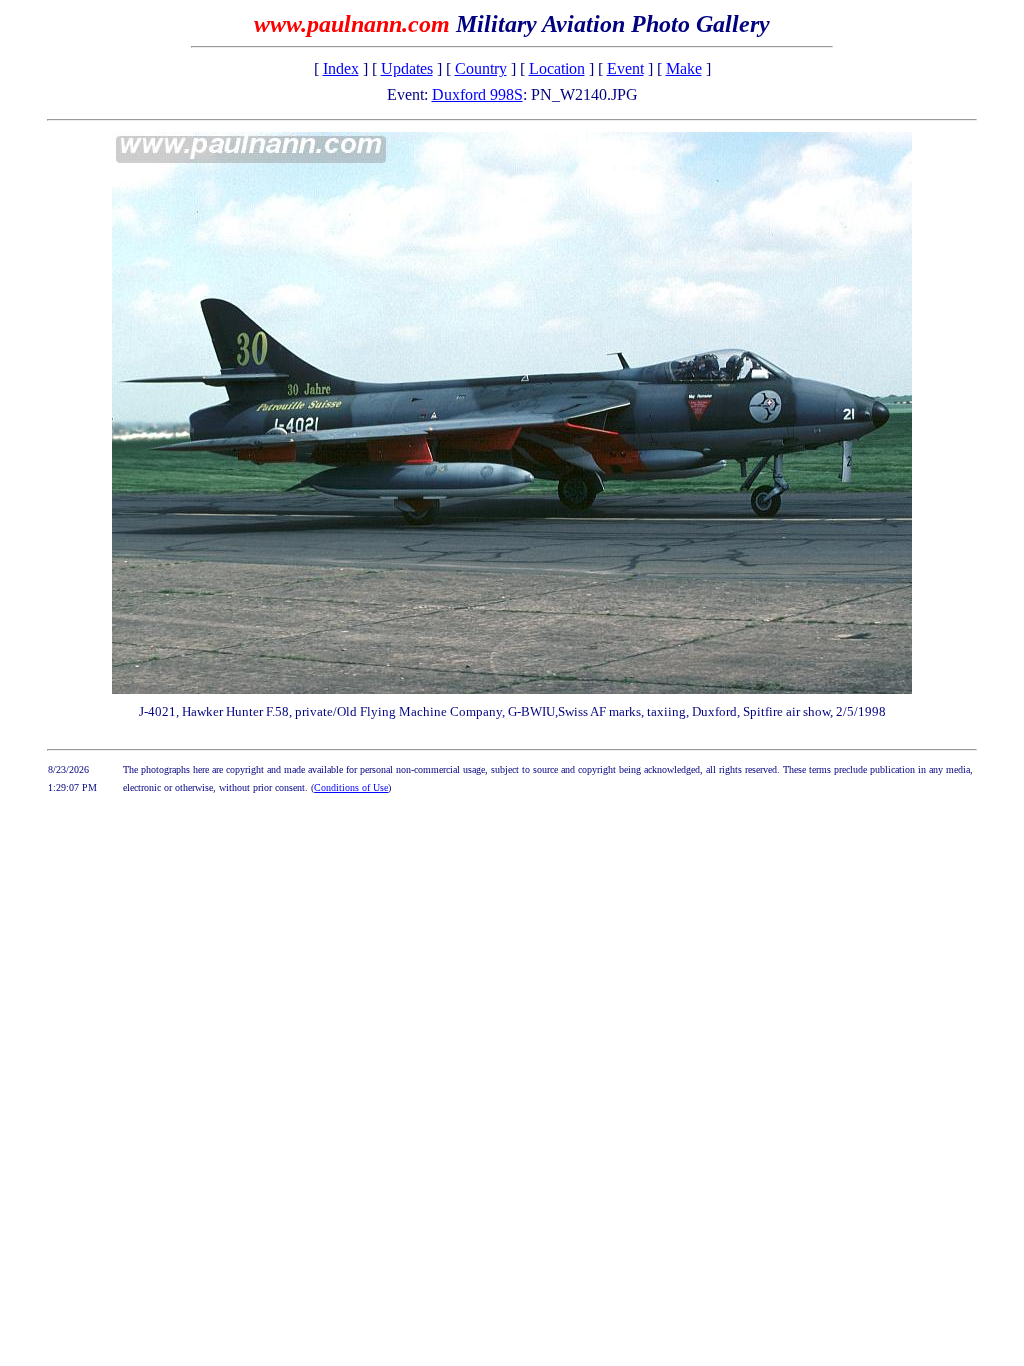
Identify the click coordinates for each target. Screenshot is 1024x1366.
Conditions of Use (351, 787)
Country (481, 68)
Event (625, 68)
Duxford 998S (477, 94)
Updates (407, 68)
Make (684, 68)
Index (341, 68)
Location (557, 68)
